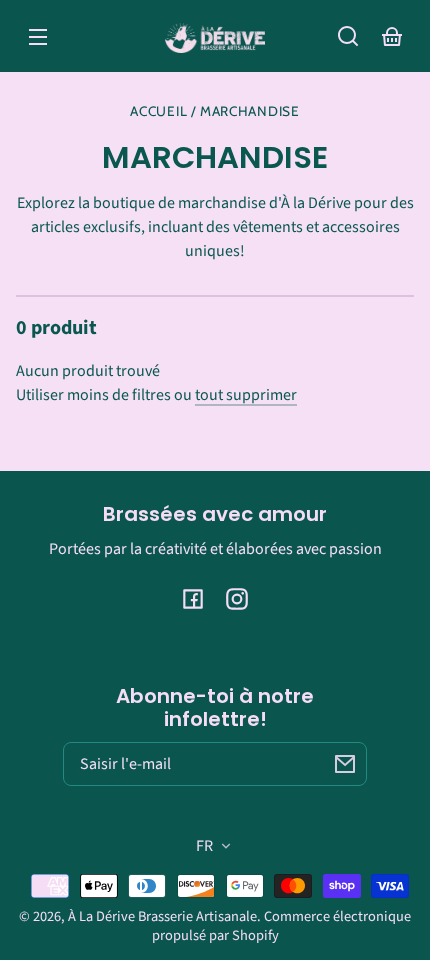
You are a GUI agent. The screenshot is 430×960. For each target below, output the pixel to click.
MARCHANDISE (249, 111)
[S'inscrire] (345, 764)
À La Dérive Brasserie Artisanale (162, 916)
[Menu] (38, 36)
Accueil (158, 111)
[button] (348, 36)
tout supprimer (246, 395)
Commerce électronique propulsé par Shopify (282, 926)
